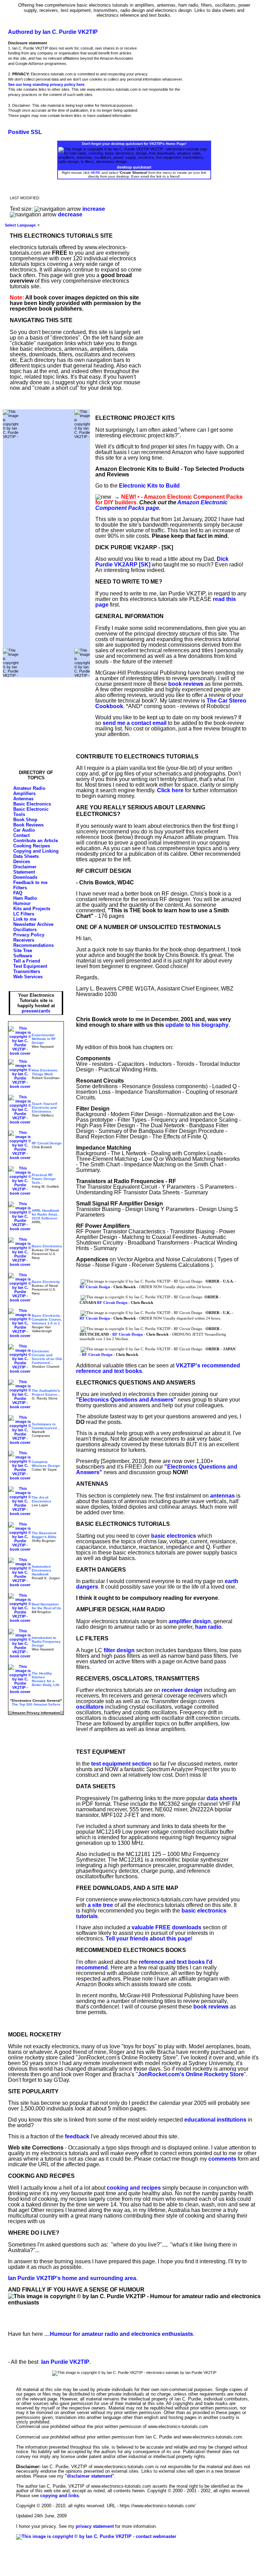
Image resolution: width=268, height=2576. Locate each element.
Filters (20, 888)
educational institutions (215, 2120)
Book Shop (25, 820)
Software (23, 956)
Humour (22, 903)
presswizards (36, 1011)
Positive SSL (25, 132)
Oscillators (25, 930)
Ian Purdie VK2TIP (65, 2362)
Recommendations (33, 945)
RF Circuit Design (95, 1287)
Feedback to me (30, 882)
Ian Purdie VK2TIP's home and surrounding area (72, 2278)
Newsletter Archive (33, 924)
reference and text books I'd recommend (144, 1965)
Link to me (25, 919)
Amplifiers (24, 793)
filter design (119, 1650)
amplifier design (190, 1621)
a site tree (100, 1905)
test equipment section (121, 1764)
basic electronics (174, 1536)
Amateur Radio (29, 788)
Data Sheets (26, 856)
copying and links (59, 2496)
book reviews (186, 684)
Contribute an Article (36, 841)
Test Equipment (30, 966)
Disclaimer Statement (25, 869)
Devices (22, 862)
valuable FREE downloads (166, 1927)
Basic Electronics (32, 804)
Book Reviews (28, 825)
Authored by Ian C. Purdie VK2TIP (53, 32)
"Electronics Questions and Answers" (126, 1400)
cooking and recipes (134, 2188)
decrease (70, 214)
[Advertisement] (46, 543)
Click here (170, 790)
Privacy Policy (29, 935)
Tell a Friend (27, 961)
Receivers (24, 940)
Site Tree (23, 951)
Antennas (23, 799)
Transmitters (27, 971)
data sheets (222, 1798)
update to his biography (197, 1025)
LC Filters (24, 914)
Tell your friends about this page (148, 1939)
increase (94, 209)
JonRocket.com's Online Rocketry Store (191, 2074)
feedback (77, 2136)
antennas (222, 1496)
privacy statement (95, 2526)
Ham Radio (25, 898)
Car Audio (24, 830)
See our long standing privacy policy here (46, 84)
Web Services (28, 977)
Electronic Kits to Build (149, 486)
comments (222, 2159)
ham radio (208, 1627)
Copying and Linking (36, 851)
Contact (21, 835)
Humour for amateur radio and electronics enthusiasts (121, 2334)
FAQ (18, 893)
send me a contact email (135, 723)
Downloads (25, 877)
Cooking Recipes (32, 846)
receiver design (182, 1690)
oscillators (90, 1707)
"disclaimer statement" (90, 2476)
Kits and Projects (32, 909)
